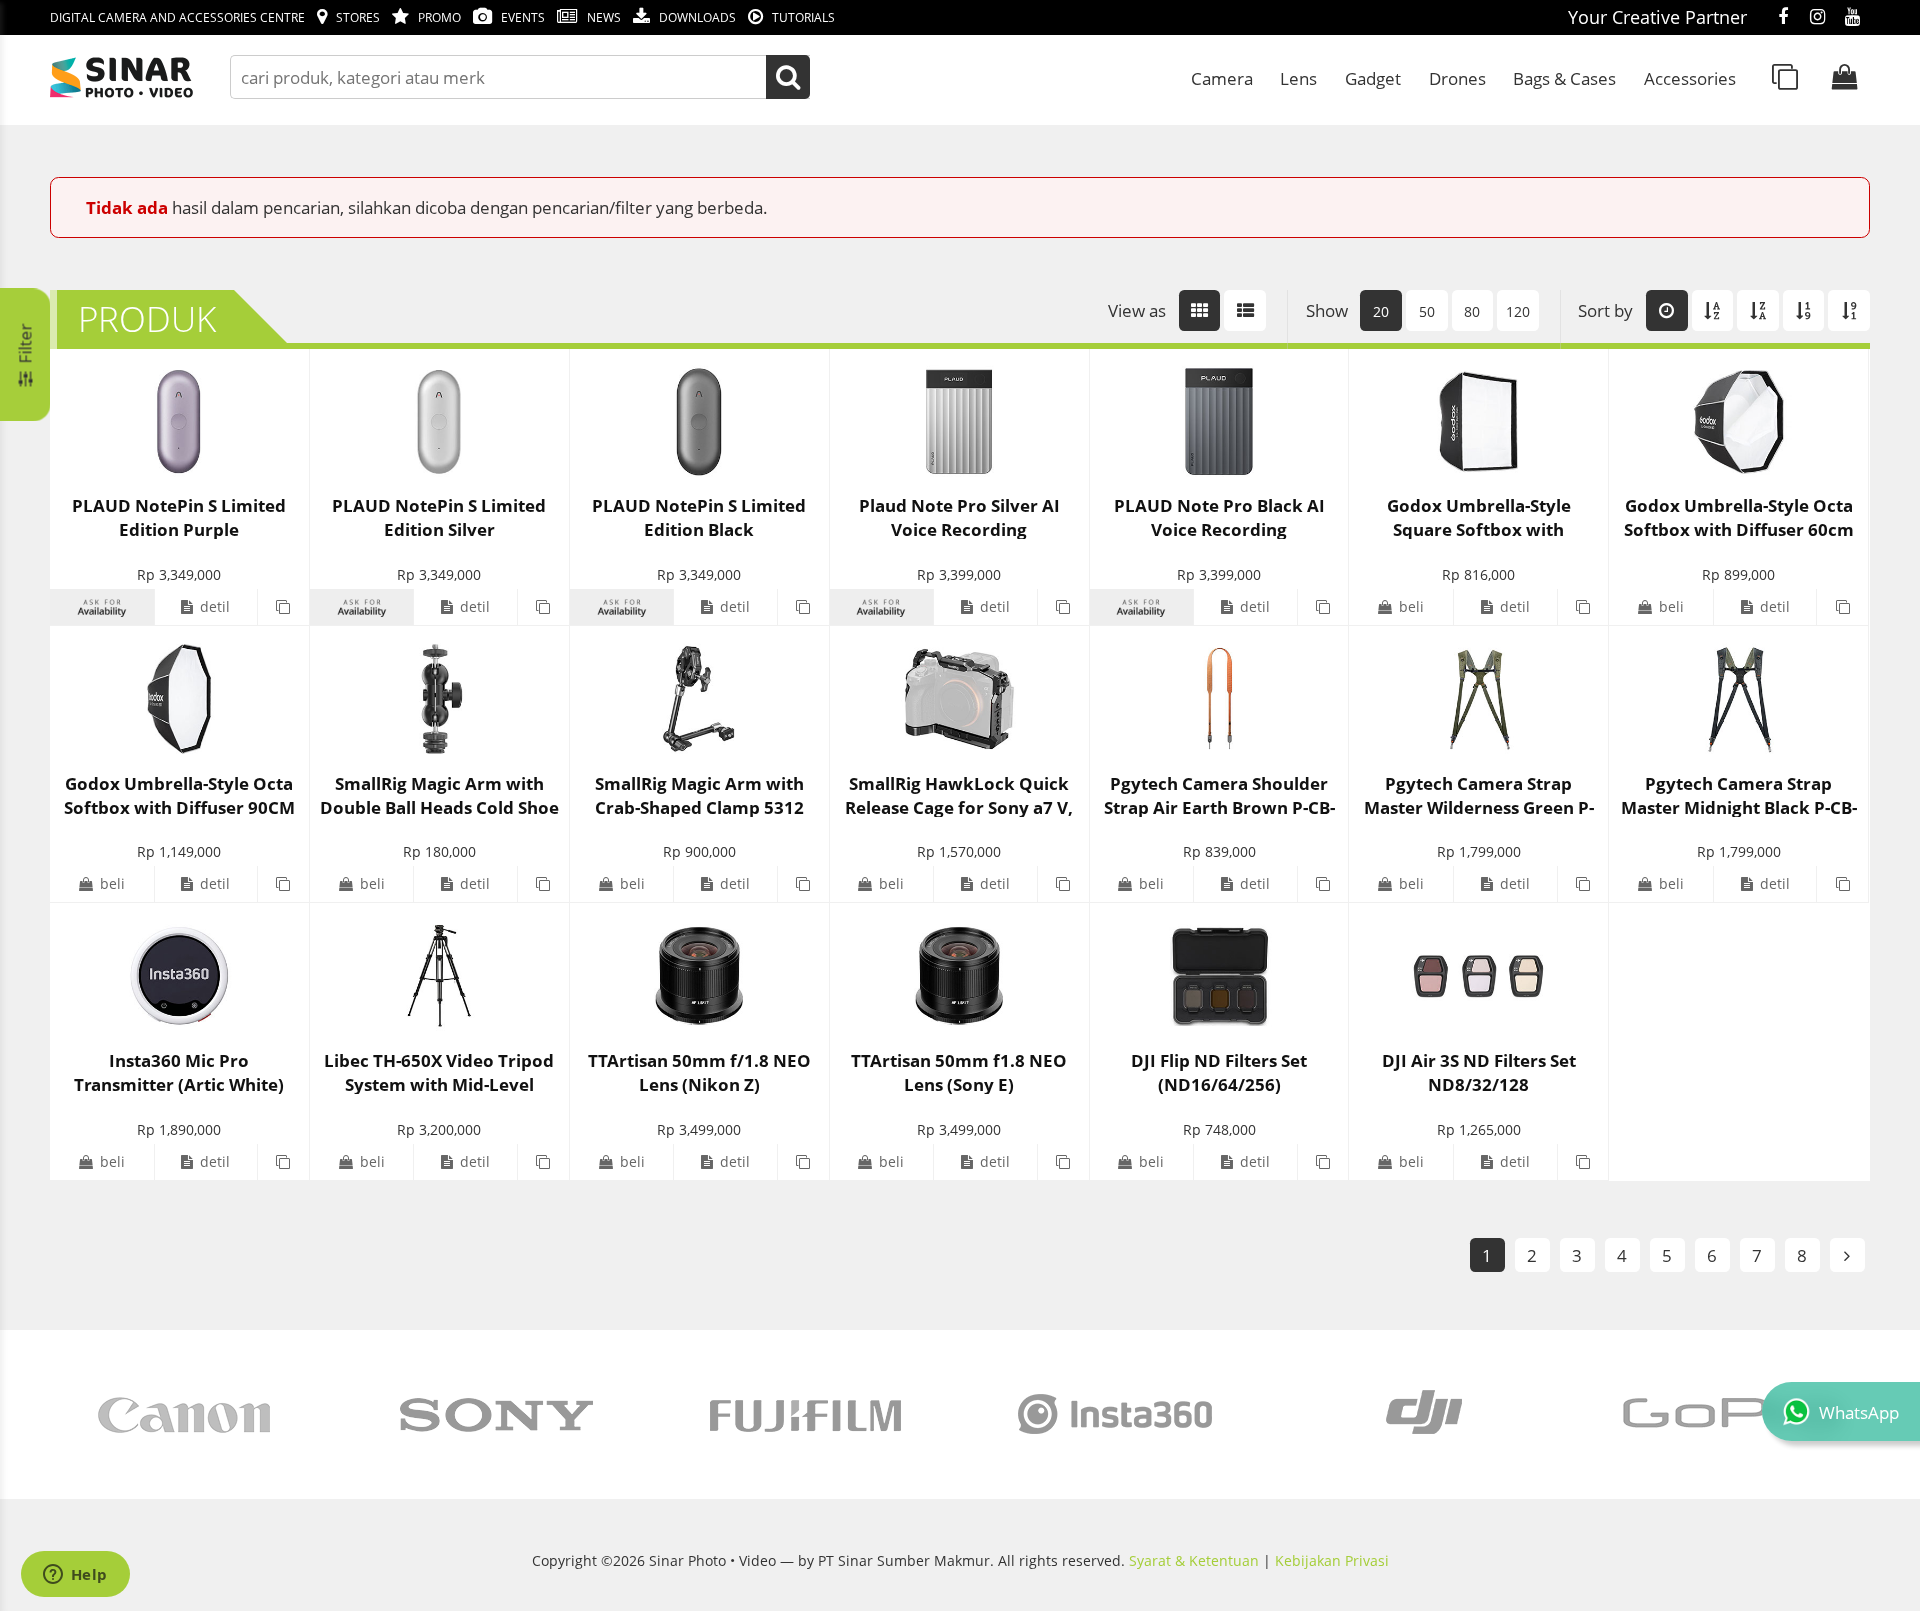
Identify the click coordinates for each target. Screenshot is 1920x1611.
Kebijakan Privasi (1332, 1560)
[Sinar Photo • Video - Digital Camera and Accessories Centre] (150, 77)
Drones (1457, 78)
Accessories (1690, 78)
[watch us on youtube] (1852, 18)
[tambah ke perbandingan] (283, 607)
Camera (1222, 78)
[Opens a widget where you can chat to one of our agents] (75, 1576)
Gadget (1373, 78)
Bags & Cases (1564, 78)
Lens (1298, 78)
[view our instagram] (1817, 18)
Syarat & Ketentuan (1194, 1560)
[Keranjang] (1845, 77)
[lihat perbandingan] (1785, 77)
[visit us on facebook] (1782, 18)
